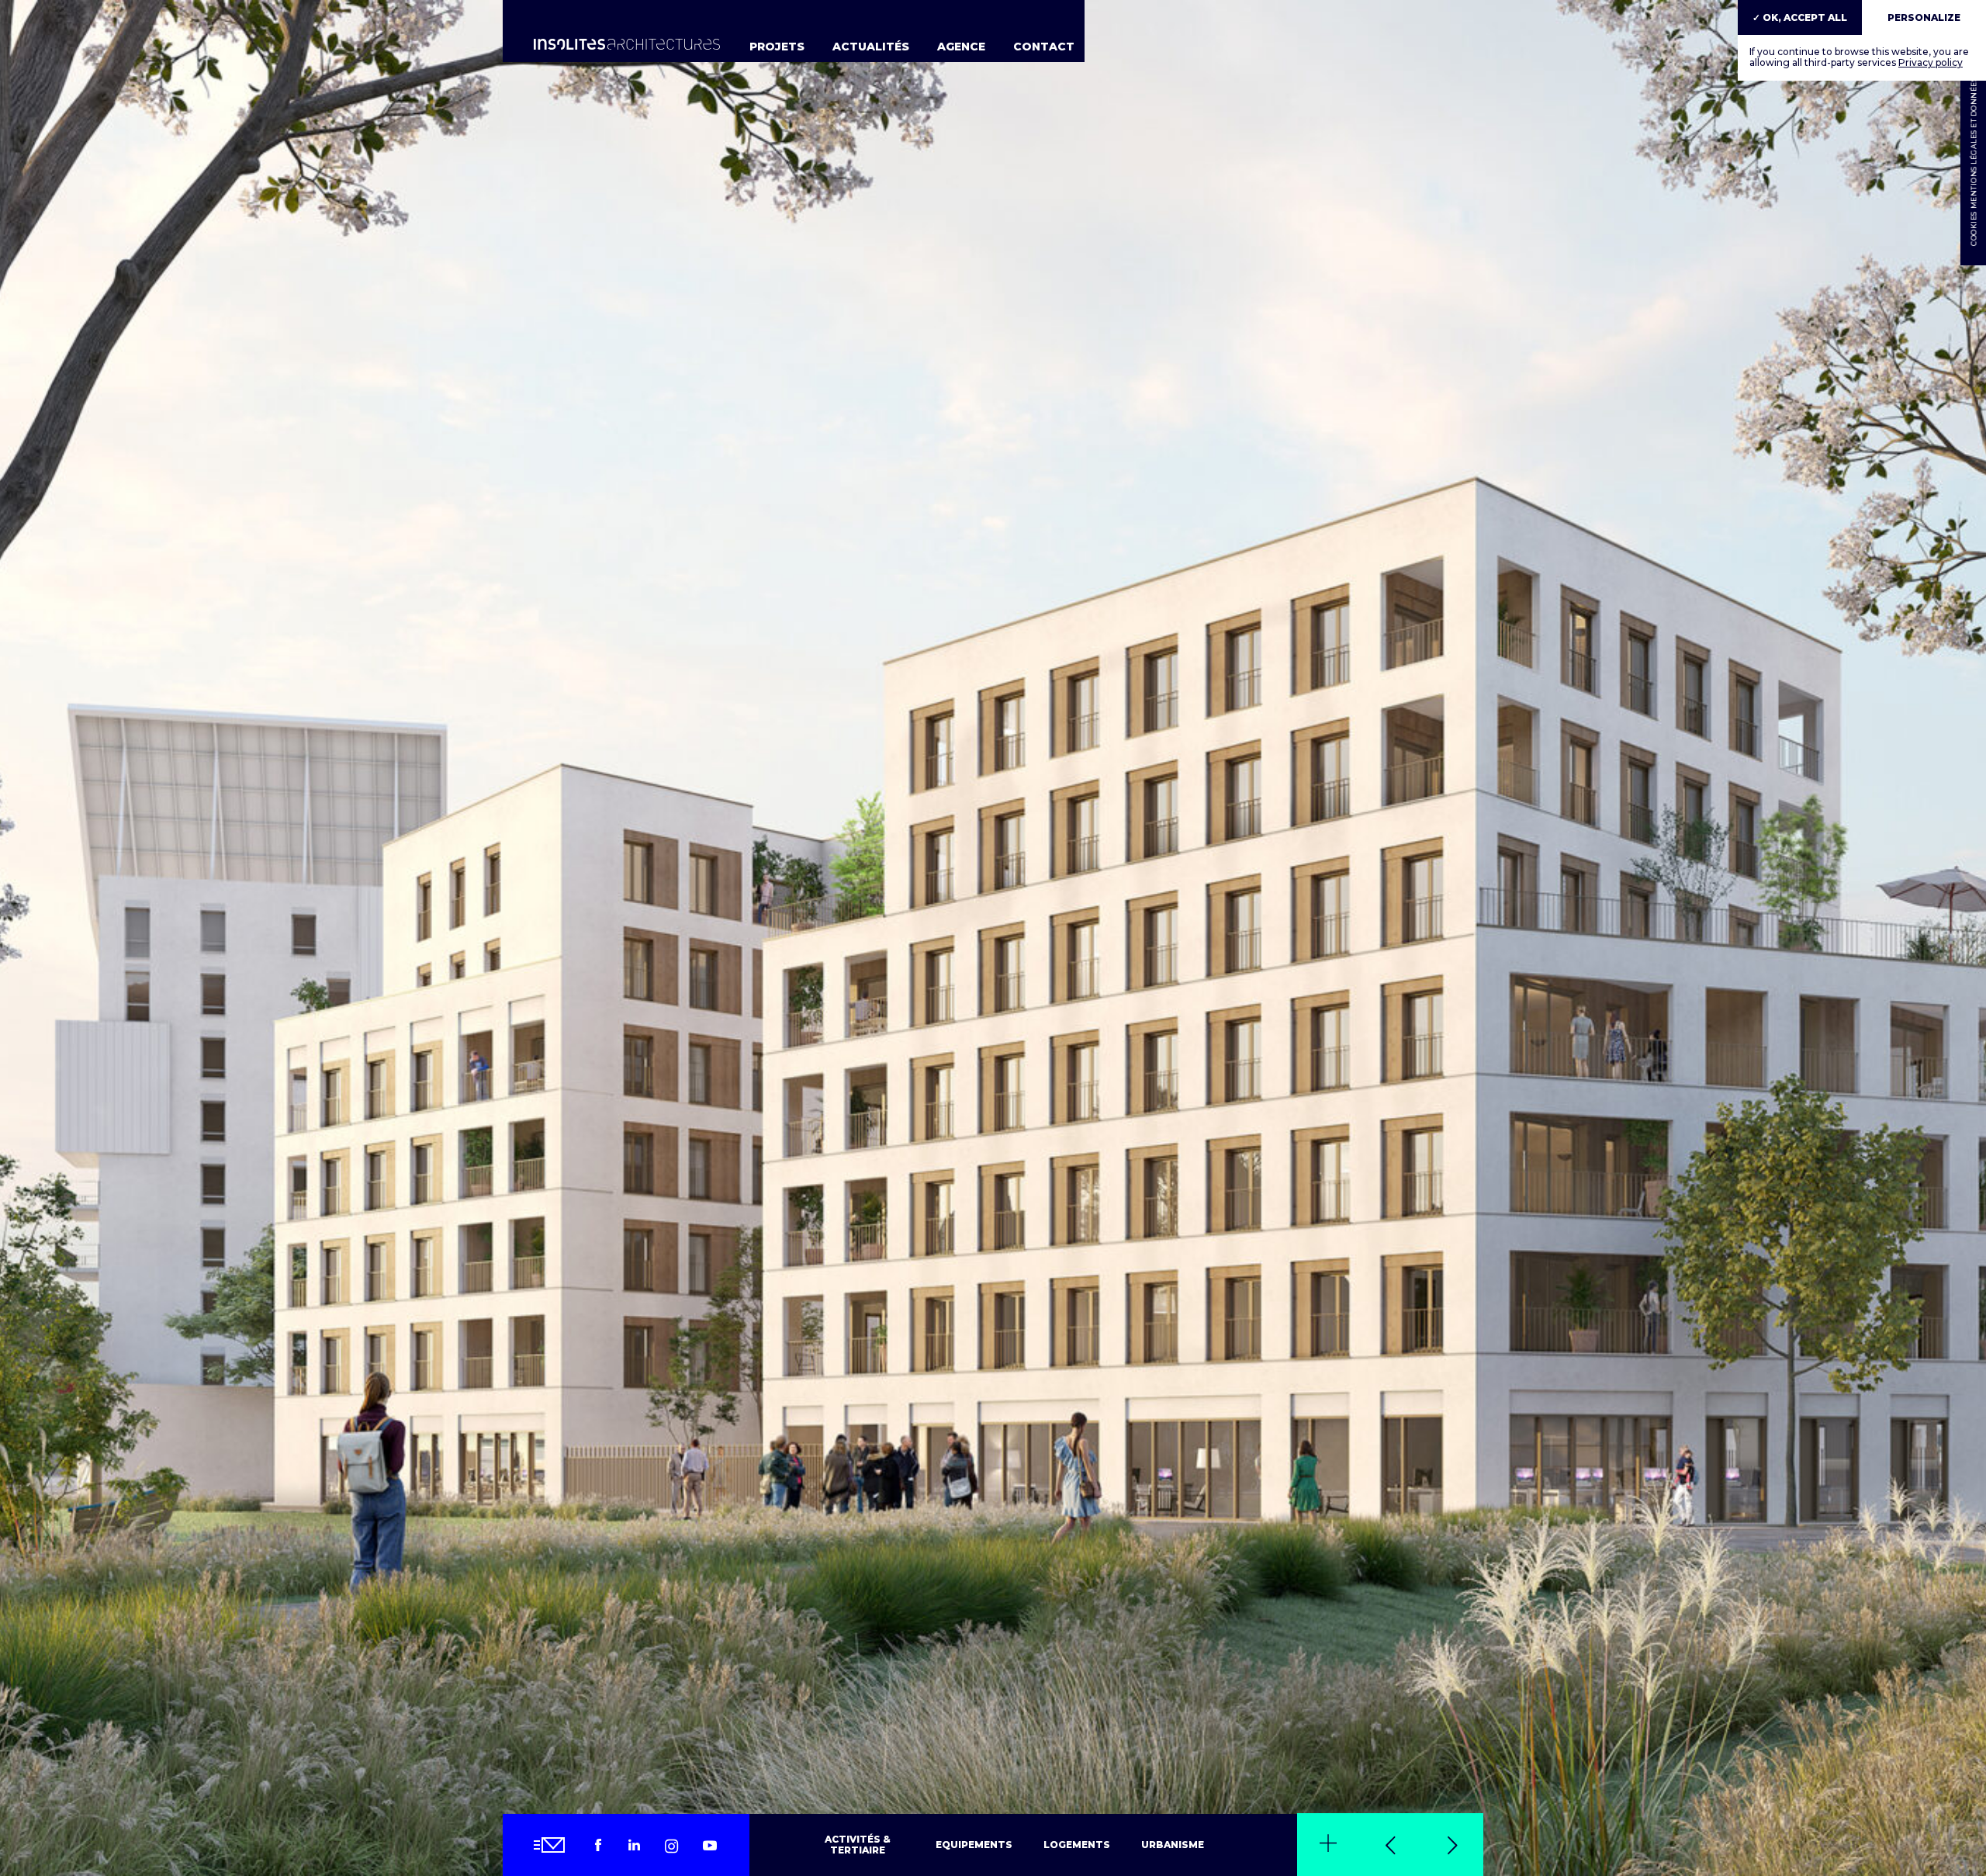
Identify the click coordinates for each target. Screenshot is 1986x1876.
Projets (777, 47)
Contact (1044, 47)
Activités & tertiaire (858, 1845)
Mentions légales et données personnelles (1973, 112)
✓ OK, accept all (1800, 17)
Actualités (871, 47)
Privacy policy (1931, 62)
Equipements (974, 1845)
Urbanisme (1173, 1845)
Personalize (1924, 17)
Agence (961, 47)
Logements (1077, 1845)
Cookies (1973, 229)
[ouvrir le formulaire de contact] (551, 1845)
